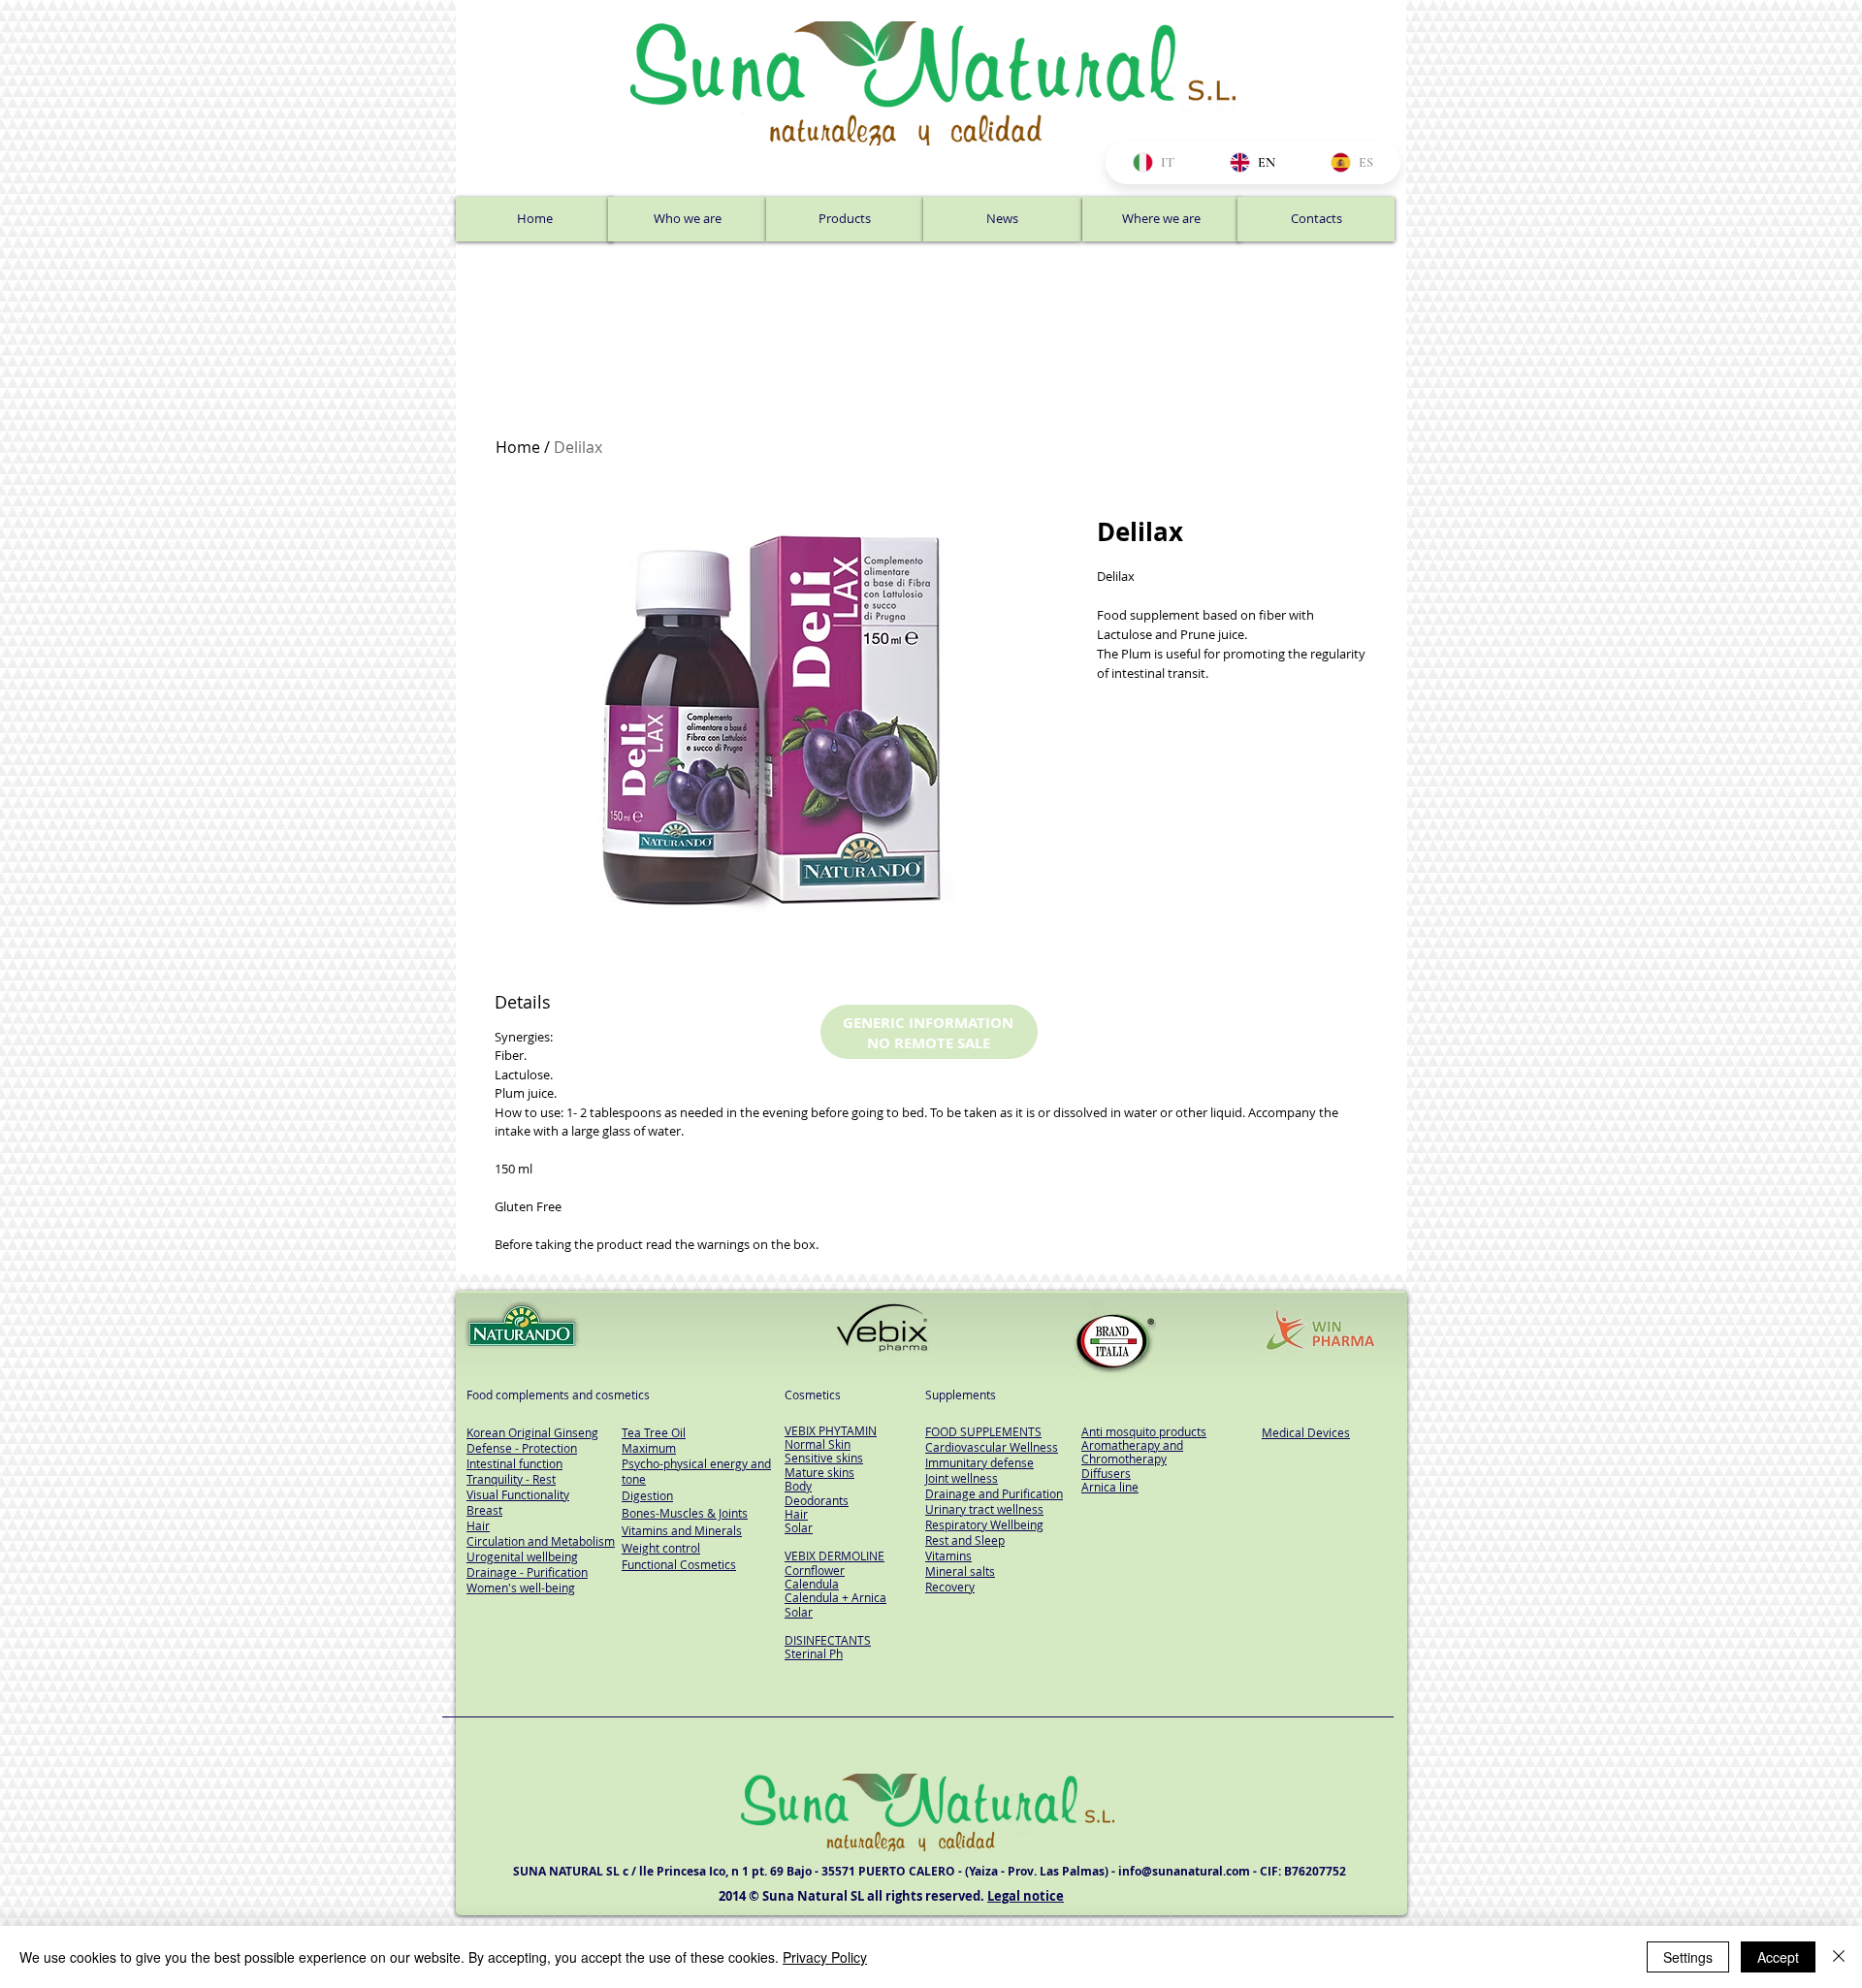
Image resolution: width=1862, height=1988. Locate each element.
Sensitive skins (824, 1458)
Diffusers (1106, 1473)
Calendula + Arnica (835, 1597)
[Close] (1839, 1957)
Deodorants (817, 1500)
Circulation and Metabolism (541, 1541)
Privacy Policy (825, 1957)
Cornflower (815, 1570)
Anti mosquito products (1144, 1431)
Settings (1688, 1957)
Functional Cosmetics (679, 1564)
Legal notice (1026, 1896)
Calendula (812, 1584)
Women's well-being (521, 1587)
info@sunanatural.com (1184, 1871)
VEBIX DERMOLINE (835, 1555)
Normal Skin (818, 1444)
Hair (796, 1514)
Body (798, 1486)
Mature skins (819, 1472)
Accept (1778, 1957)
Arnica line (1110, 1487)
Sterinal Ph (814, 1653)
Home (518, 447)
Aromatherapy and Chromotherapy (1132, 1452)
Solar (799, 1527)
